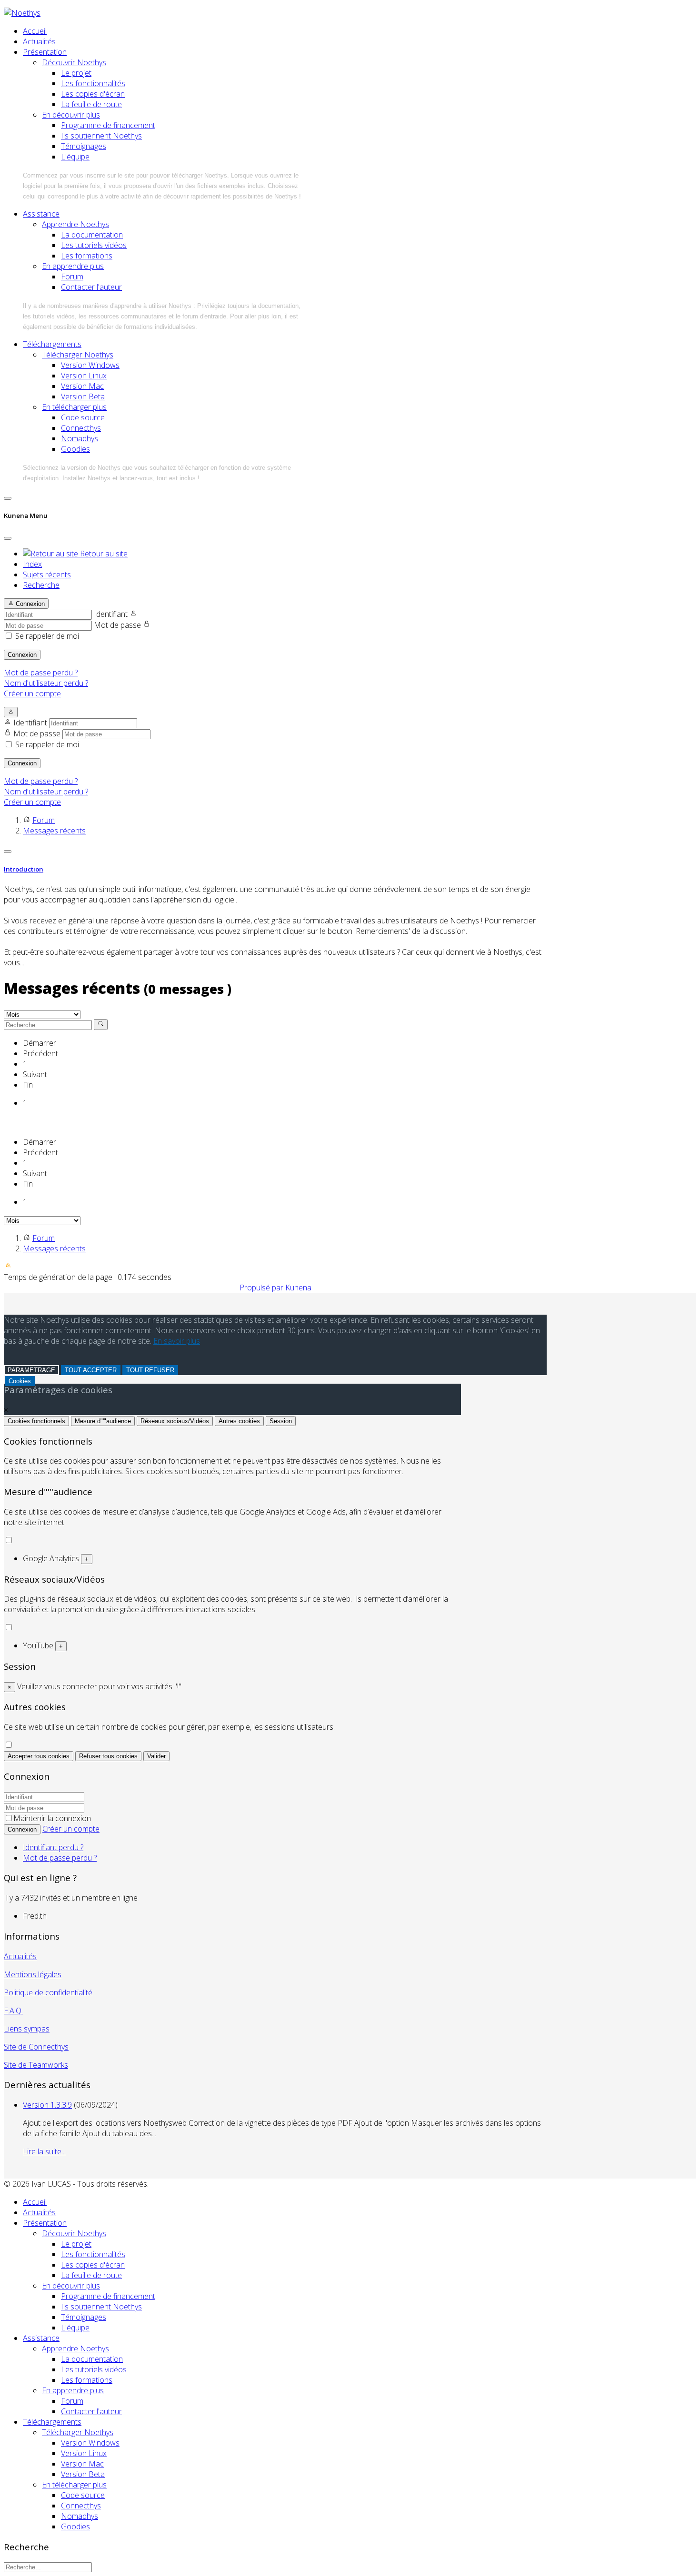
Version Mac (82, 386)
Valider (156, 1756)
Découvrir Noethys (74, 62)
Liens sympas (27, 2029)
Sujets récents (47, 575)
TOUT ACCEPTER (91, 1370)
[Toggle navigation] (8, 498)
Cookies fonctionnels (36, 1421)
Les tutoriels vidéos (94, 245)
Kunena (298, 1288)
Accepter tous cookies (39, 1756)
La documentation (92, 235)
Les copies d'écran (93, 94)
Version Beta (83, 396)
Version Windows (90, 365)
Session (281, 1421)
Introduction (24, 869)
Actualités (39, 41)
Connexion (22, 655)
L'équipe (75, 157)
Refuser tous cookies (108, 1756)
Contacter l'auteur (91, 287)
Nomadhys (80, 438)
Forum (72, 277)
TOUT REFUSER (150, 1370)
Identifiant (111, 614)
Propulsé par (262, 1288)
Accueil (35, 31)
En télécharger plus (74, 407)
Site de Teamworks (36, 2065)
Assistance (41, 214)
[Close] (8, 538)
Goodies (75, 449)
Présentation (45, 52)
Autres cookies (239, 1421)
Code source (83, 417)
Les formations (87, 256)
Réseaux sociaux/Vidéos (175, 1421)
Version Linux (84, 376)
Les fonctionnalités (93, 83)
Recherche (41, 585)
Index (32, 564)
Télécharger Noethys (78, 355)
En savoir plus (177, 1341)
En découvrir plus (71, 115)
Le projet (76, 73)
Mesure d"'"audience (103, 1421)
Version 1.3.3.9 (47, 2105)
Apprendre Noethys (75, 224)
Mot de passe (117, 625)
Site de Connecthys (36, 2047)
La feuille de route (91, 104)
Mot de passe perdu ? (41, 673)
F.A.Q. (13, 2011)
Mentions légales (33, 1974)
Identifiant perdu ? (53, 1847)
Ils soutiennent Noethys (101, 136)
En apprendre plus (73, 266)
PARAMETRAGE (31, 1370)
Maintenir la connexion (52, 1818)
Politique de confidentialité (48, 1992)
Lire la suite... (44, 2151)
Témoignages (84, 146)
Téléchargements (52, 344)
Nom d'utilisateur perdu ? (46, 683)
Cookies (20, 1381)
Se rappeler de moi (47, 636)
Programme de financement (108, 125)
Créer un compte (32, 694)
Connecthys (81, 428)
